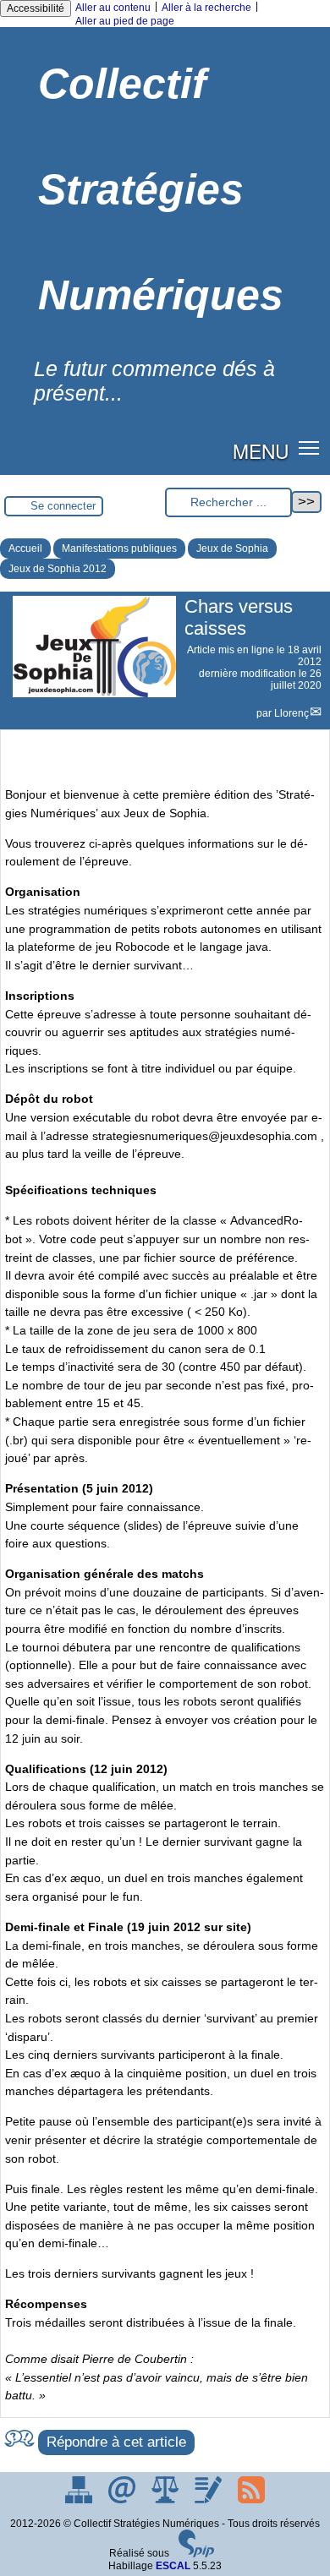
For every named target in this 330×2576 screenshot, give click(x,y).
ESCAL (173, 2566)
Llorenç (291, 713)
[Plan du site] (80, 2500)
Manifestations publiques (119, 548)
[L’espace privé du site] (209, 2500)
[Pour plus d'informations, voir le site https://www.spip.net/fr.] (196, 2554)
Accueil (25, 548)
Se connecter (63, 506)
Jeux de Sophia (232, 548)
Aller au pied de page (125, 21)
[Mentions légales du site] (166, 2500)
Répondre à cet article (116, 2442)
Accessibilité (36, 8)
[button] (309, 448)
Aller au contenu (113, 8)
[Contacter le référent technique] (123, 2500)
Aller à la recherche (206, 8)
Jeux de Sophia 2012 (58, 569)
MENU (261, 450)
